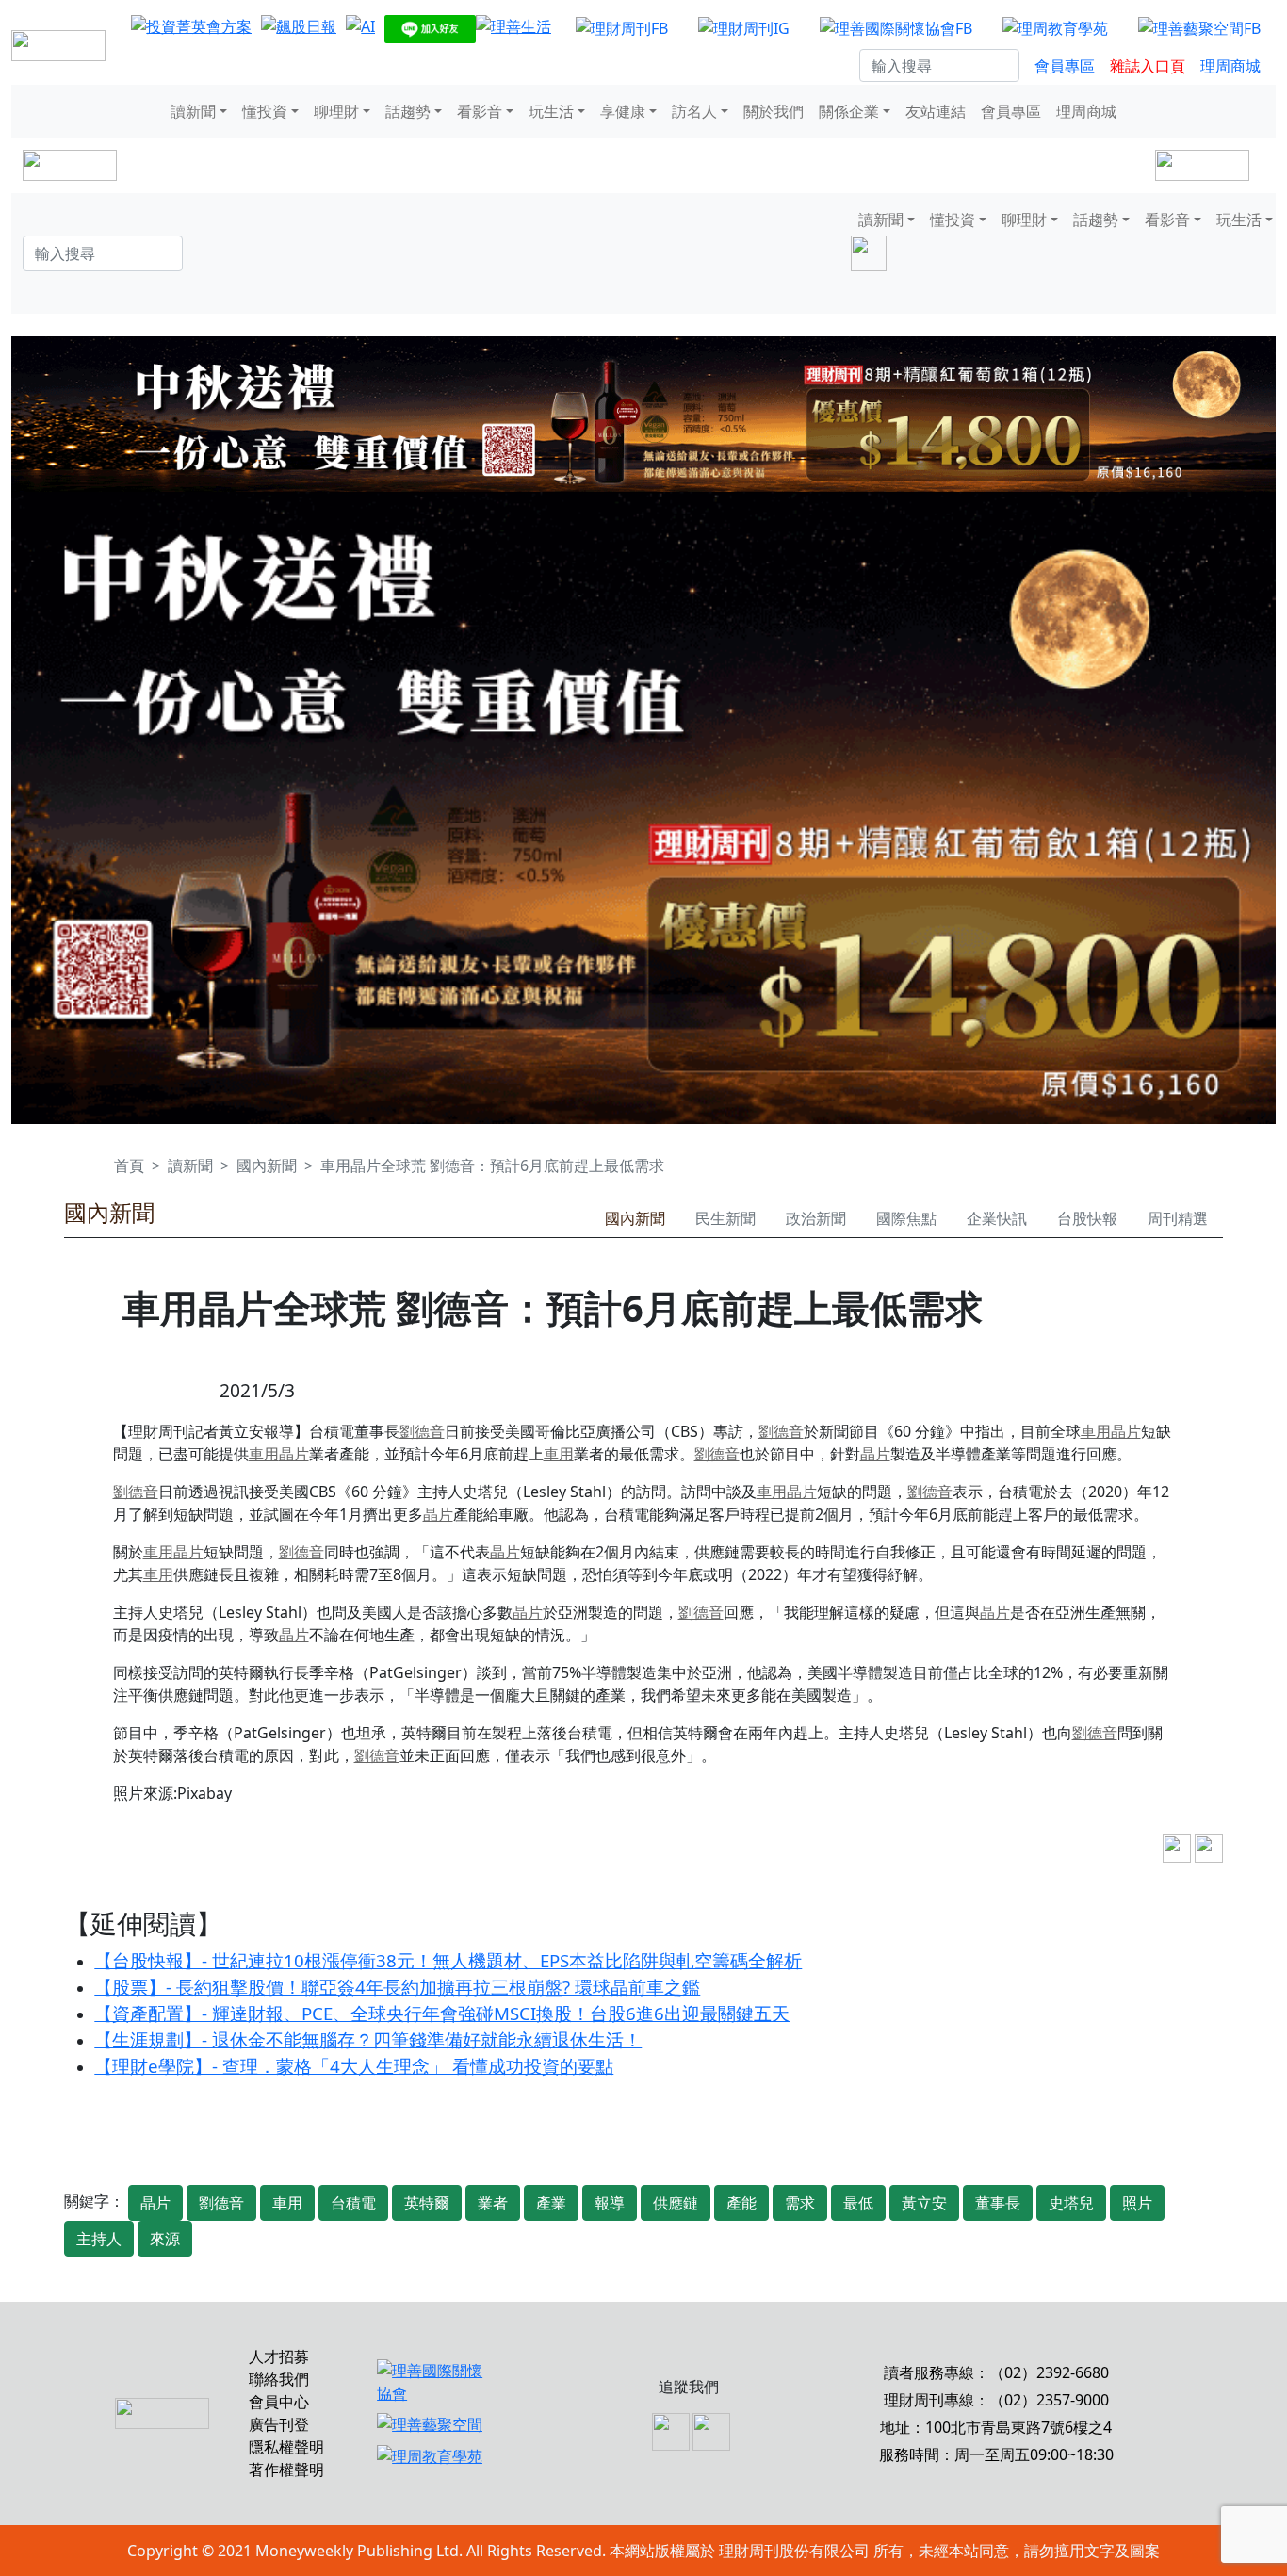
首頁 (129, 1166)
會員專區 (1065, 66)
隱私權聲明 (286, 2447)
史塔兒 (1071, 2203)
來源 (165, 2239)
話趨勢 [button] (408, 111)
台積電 (353, 2203)
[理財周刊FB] (622, 27)
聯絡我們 (279, 2379)
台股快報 (1087, 1218)
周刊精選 (1178, 1218)
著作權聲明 (286, 2470)
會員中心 (279, 2402)
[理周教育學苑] (1055, 27)
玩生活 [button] (551, 111)
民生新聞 (725, 1218)
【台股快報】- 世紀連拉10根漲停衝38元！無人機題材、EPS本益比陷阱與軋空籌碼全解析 (448, 1960)
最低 (858, 2203)
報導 (610, 2203)
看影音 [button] (480, 111)
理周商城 (1230, 66)
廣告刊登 (279, 2424)
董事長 (998, 2203)
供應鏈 (676, 2203)
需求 (800, 2203)
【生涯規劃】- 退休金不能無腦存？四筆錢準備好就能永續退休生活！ (368, 2039)
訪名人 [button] (694, 111)
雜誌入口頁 (1148, 66)
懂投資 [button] (265, 111)
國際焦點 (906, 1218)
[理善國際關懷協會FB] (896, 27)
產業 (551, 2203)
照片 (1137, 2203)
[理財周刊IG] (744, 27)
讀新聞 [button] (193, 111)
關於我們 (774, 111)
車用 (1096, 1431)
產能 (741, 2203)
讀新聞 (190, 1166)
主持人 (99, 2239)
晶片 (1126, 1431)
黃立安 (924, 2203)
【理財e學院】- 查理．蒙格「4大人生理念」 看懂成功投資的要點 (354, 2066)
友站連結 (936, 111)
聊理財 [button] (336, 111)
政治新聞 (816, 1218)
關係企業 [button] (849, 111)
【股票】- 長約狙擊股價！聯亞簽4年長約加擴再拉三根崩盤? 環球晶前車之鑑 (397, 1987)
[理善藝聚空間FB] (1199, 27)
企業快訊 (997, 1218)
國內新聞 (267, 1166)
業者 (493, 2203)
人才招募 (279, 2356)
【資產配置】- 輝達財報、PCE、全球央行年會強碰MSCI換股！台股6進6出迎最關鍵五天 (442, 2013)
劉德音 (422, 1431)
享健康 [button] (623, 111)
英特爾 (427, 2203)
